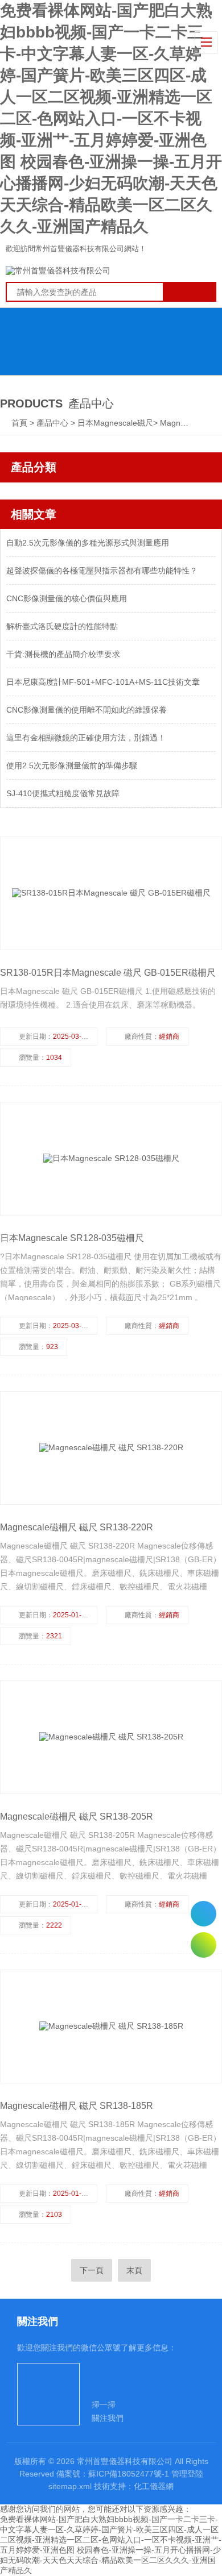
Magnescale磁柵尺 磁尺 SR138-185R (77, 2106)
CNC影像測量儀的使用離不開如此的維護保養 (87, 710)
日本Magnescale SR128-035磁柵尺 (72, 1238)
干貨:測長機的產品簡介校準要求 (63, 654)
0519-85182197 (203, 1914)
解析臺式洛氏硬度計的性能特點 (62, 626)
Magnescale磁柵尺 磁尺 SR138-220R (77, 1527)
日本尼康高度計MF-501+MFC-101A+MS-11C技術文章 (103, 682)
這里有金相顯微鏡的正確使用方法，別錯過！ (86, 738)
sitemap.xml (70, 2486)
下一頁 (92, 2270)
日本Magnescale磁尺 (115, 423)
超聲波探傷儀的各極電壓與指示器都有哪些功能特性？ (102, 571)
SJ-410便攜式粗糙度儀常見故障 (63, 793)
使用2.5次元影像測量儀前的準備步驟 (72, 765)
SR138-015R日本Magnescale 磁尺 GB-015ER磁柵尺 (108, 973)
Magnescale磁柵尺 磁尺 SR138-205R (77, 1816)
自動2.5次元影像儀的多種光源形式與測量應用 (88, 543)
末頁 (134, 2270)
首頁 (20, 423)
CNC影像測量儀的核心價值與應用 (67, 598)
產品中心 (54, 423)
